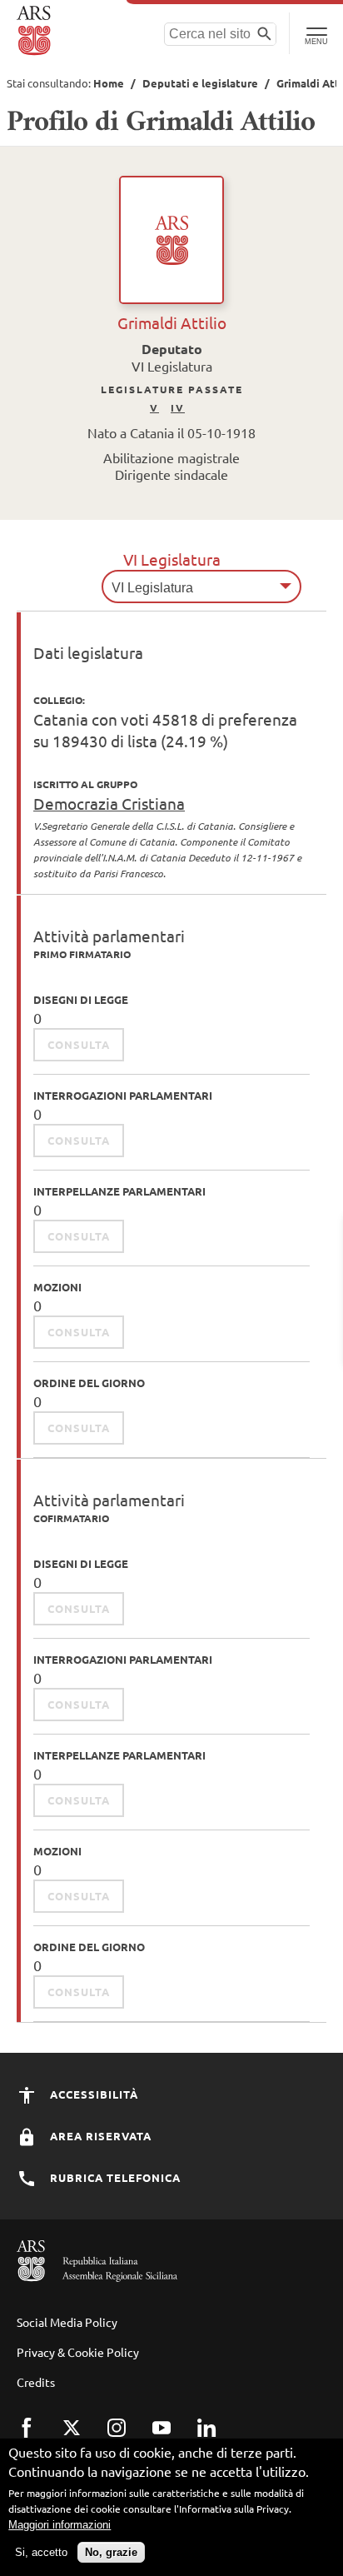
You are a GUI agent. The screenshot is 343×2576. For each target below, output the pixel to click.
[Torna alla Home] (35, 31)
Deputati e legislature (200, 83)
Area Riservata (99, 2136)
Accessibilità (92, 2094)
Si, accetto (41, 2552)
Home (109, 83)
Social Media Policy (67, 2322)
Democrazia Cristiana (109, 803)
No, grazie (111, 2552)
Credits (36, 2382)
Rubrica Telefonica (114, 2177)
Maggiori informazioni (60, 2525)
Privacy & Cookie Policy (78, 2352)
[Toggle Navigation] (316, 33)
